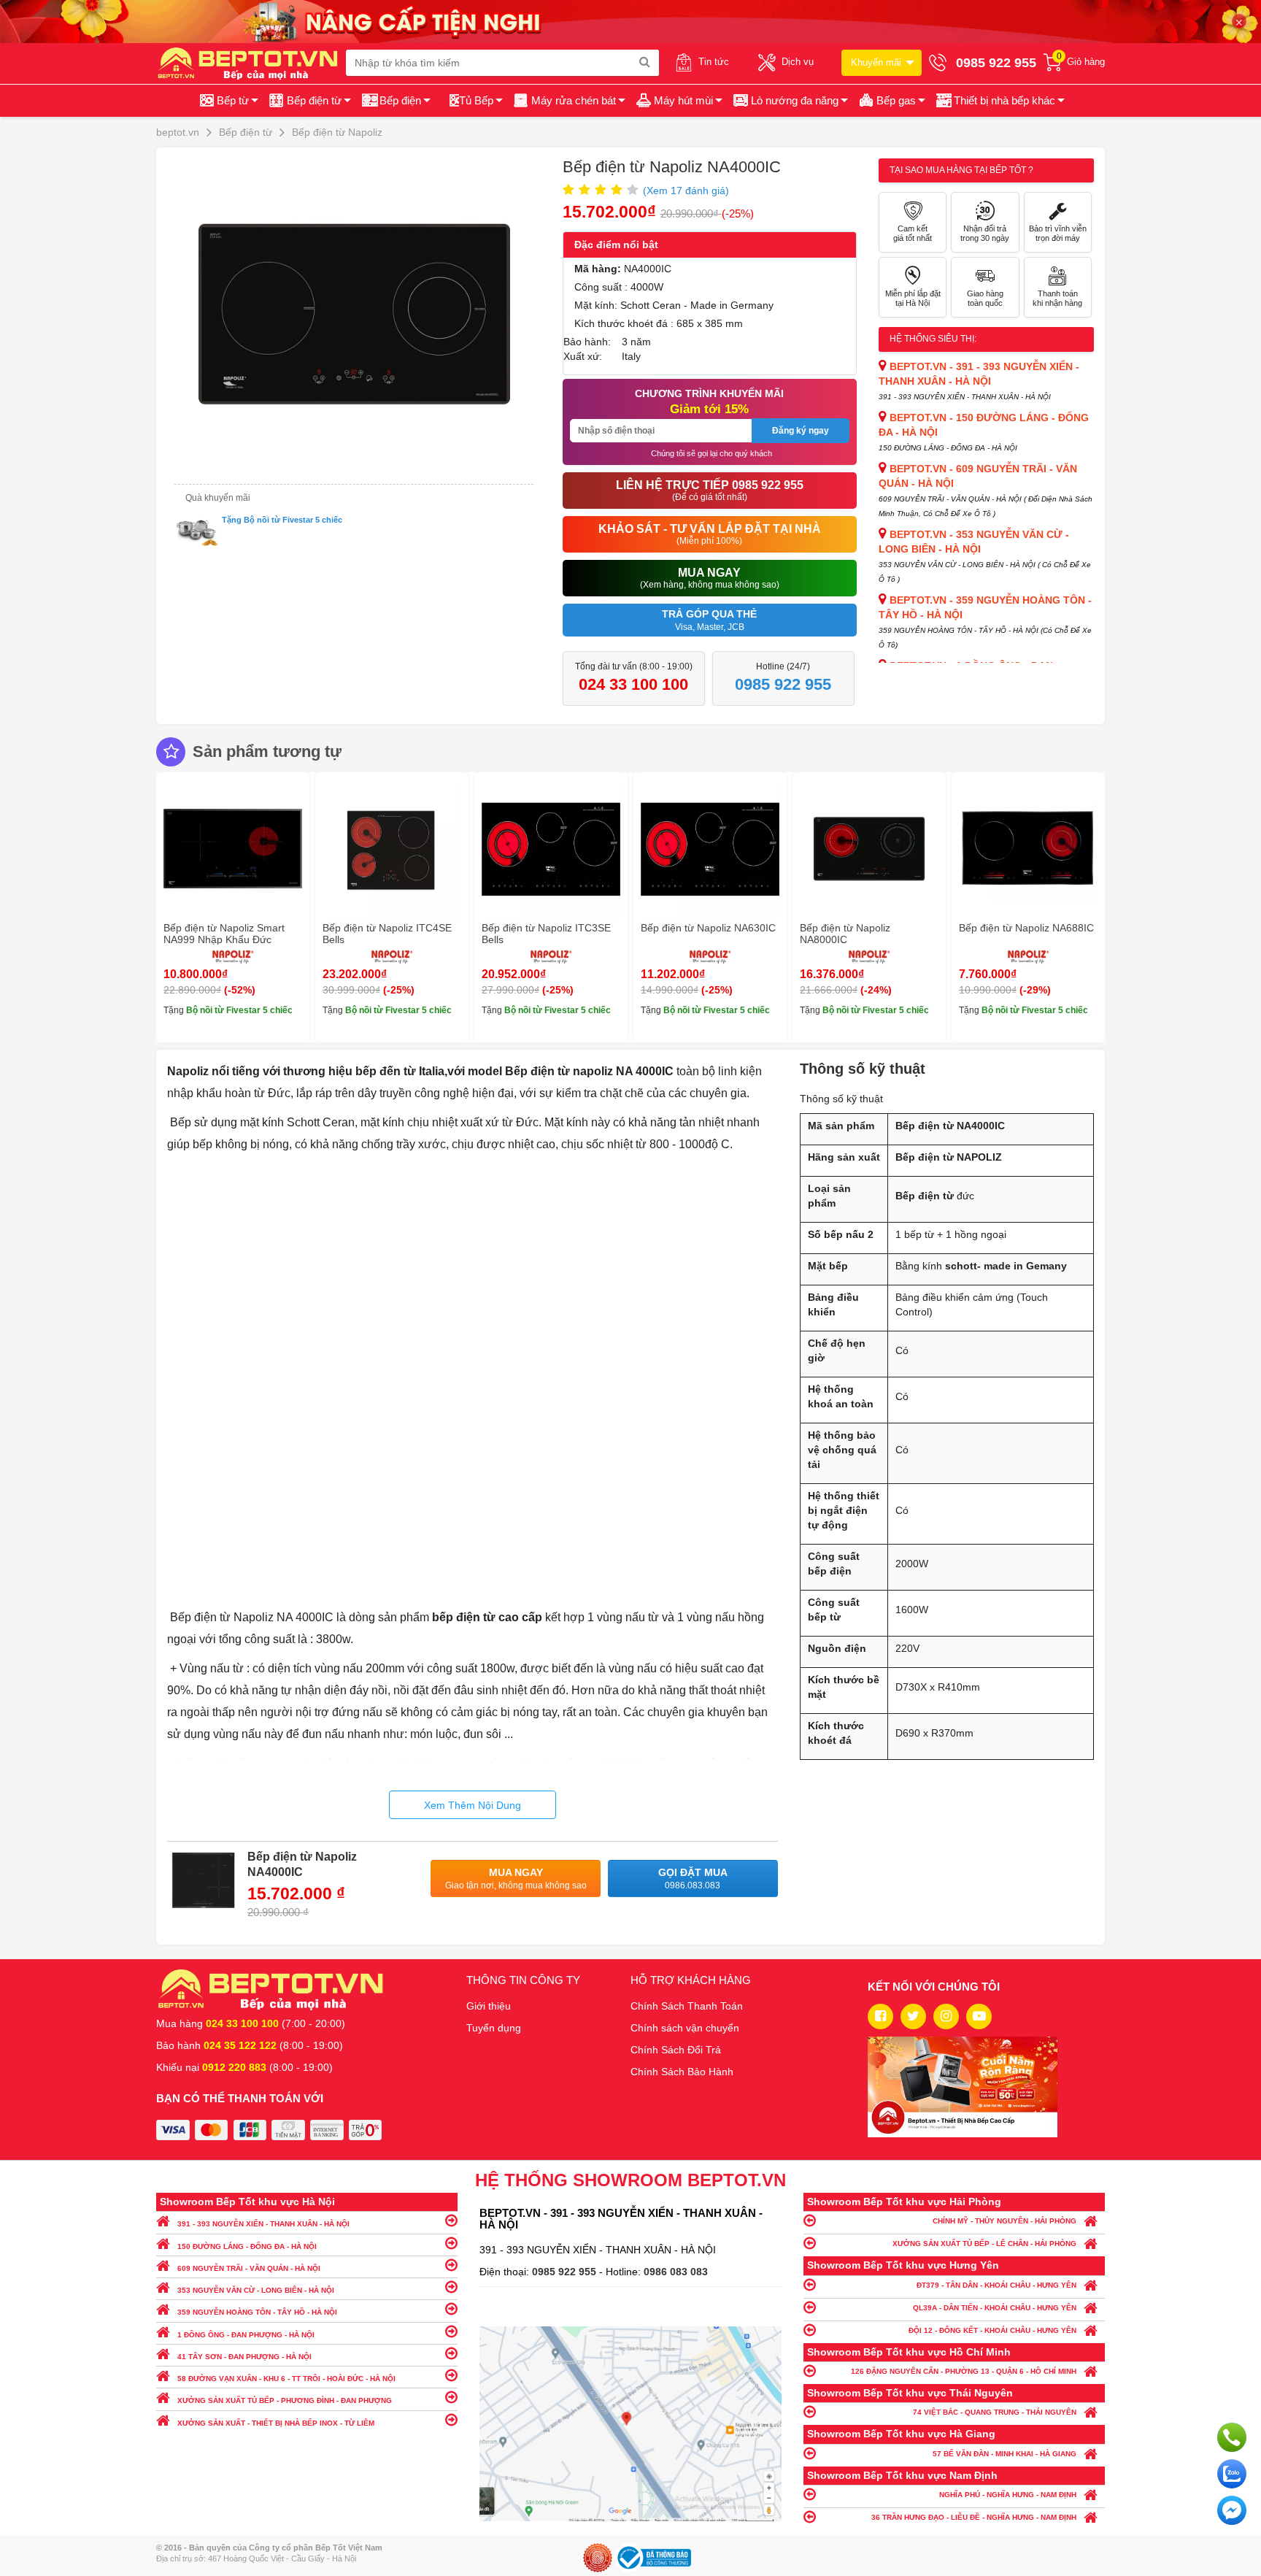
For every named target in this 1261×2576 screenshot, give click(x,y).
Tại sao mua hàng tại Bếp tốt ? (961, 170)
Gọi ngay (1232, 2437)
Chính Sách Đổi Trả (676, 2050)
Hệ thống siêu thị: (933, 339)
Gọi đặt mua (693, 1879)
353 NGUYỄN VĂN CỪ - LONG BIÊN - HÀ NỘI (256, 2290)
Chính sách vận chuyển (685, 2028)
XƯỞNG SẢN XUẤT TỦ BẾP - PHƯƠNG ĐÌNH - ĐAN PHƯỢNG (285, 2400)
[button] (999, 101)
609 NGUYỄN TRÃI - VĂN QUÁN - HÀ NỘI (249, 2268)
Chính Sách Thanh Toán (687, 2006)
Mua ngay (516, 1879)
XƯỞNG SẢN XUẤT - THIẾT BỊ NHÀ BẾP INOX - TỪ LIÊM (276, 2423)
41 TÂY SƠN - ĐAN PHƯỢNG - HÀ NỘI (244, 2357)
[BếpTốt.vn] (251, 63)
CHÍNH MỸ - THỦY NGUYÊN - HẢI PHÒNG (1004, 2221)
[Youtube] (979, 2016)
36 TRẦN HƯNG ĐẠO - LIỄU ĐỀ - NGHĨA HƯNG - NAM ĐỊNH (974, 2517)
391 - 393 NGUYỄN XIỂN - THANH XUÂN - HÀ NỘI (263, 2224)
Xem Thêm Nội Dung (473, 1805)
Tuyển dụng (494, 2028)
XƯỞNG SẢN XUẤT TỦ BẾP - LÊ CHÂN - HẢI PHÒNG (984, 2244)
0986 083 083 (676, 2272)
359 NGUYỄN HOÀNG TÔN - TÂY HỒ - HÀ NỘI (257, 2312)
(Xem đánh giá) (686, 191)
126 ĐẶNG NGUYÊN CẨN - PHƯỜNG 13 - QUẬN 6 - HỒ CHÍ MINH (964, 2371)
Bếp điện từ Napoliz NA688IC (1026, 928)
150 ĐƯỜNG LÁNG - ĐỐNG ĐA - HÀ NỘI (247, 2246)
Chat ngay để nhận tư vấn (1232, 2510)
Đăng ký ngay (801, 431)
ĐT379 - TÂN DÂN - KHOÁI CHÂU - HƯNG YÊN (996, 2285)
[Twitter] (913, 2016)
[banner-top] (630, 20)
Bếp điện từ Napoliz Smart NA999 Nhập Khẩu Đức (224, 934)
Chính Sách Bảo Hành (682, 2072)
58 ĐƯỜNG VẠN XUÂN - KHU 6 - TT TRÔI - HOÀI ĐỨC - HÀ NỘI (286, 2379)
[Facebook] (880, 2016)
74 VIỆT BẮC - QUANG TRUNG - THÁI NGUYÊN (995, 2412)
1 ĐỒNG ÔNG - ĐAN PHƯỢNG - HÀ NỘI (246, 2335)
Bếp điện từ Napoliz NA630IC (708, 928)
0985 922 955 (566, 2272)
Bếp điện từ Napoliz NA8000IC (845, 934)
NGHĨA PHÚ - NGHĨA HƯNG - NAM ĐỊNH (1008, 2495)
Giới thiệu (489, 2006)
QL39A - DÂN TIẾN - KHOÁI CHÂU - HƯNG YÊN (995, 2308)
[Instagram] (946, 2016)
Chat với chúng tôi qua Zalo (1232, 2474)
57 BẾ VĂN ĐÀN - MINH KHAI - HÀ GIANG (1004, 2454)
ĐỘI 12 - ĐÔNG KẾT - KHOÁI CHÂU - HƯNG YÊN (992, 2330)
